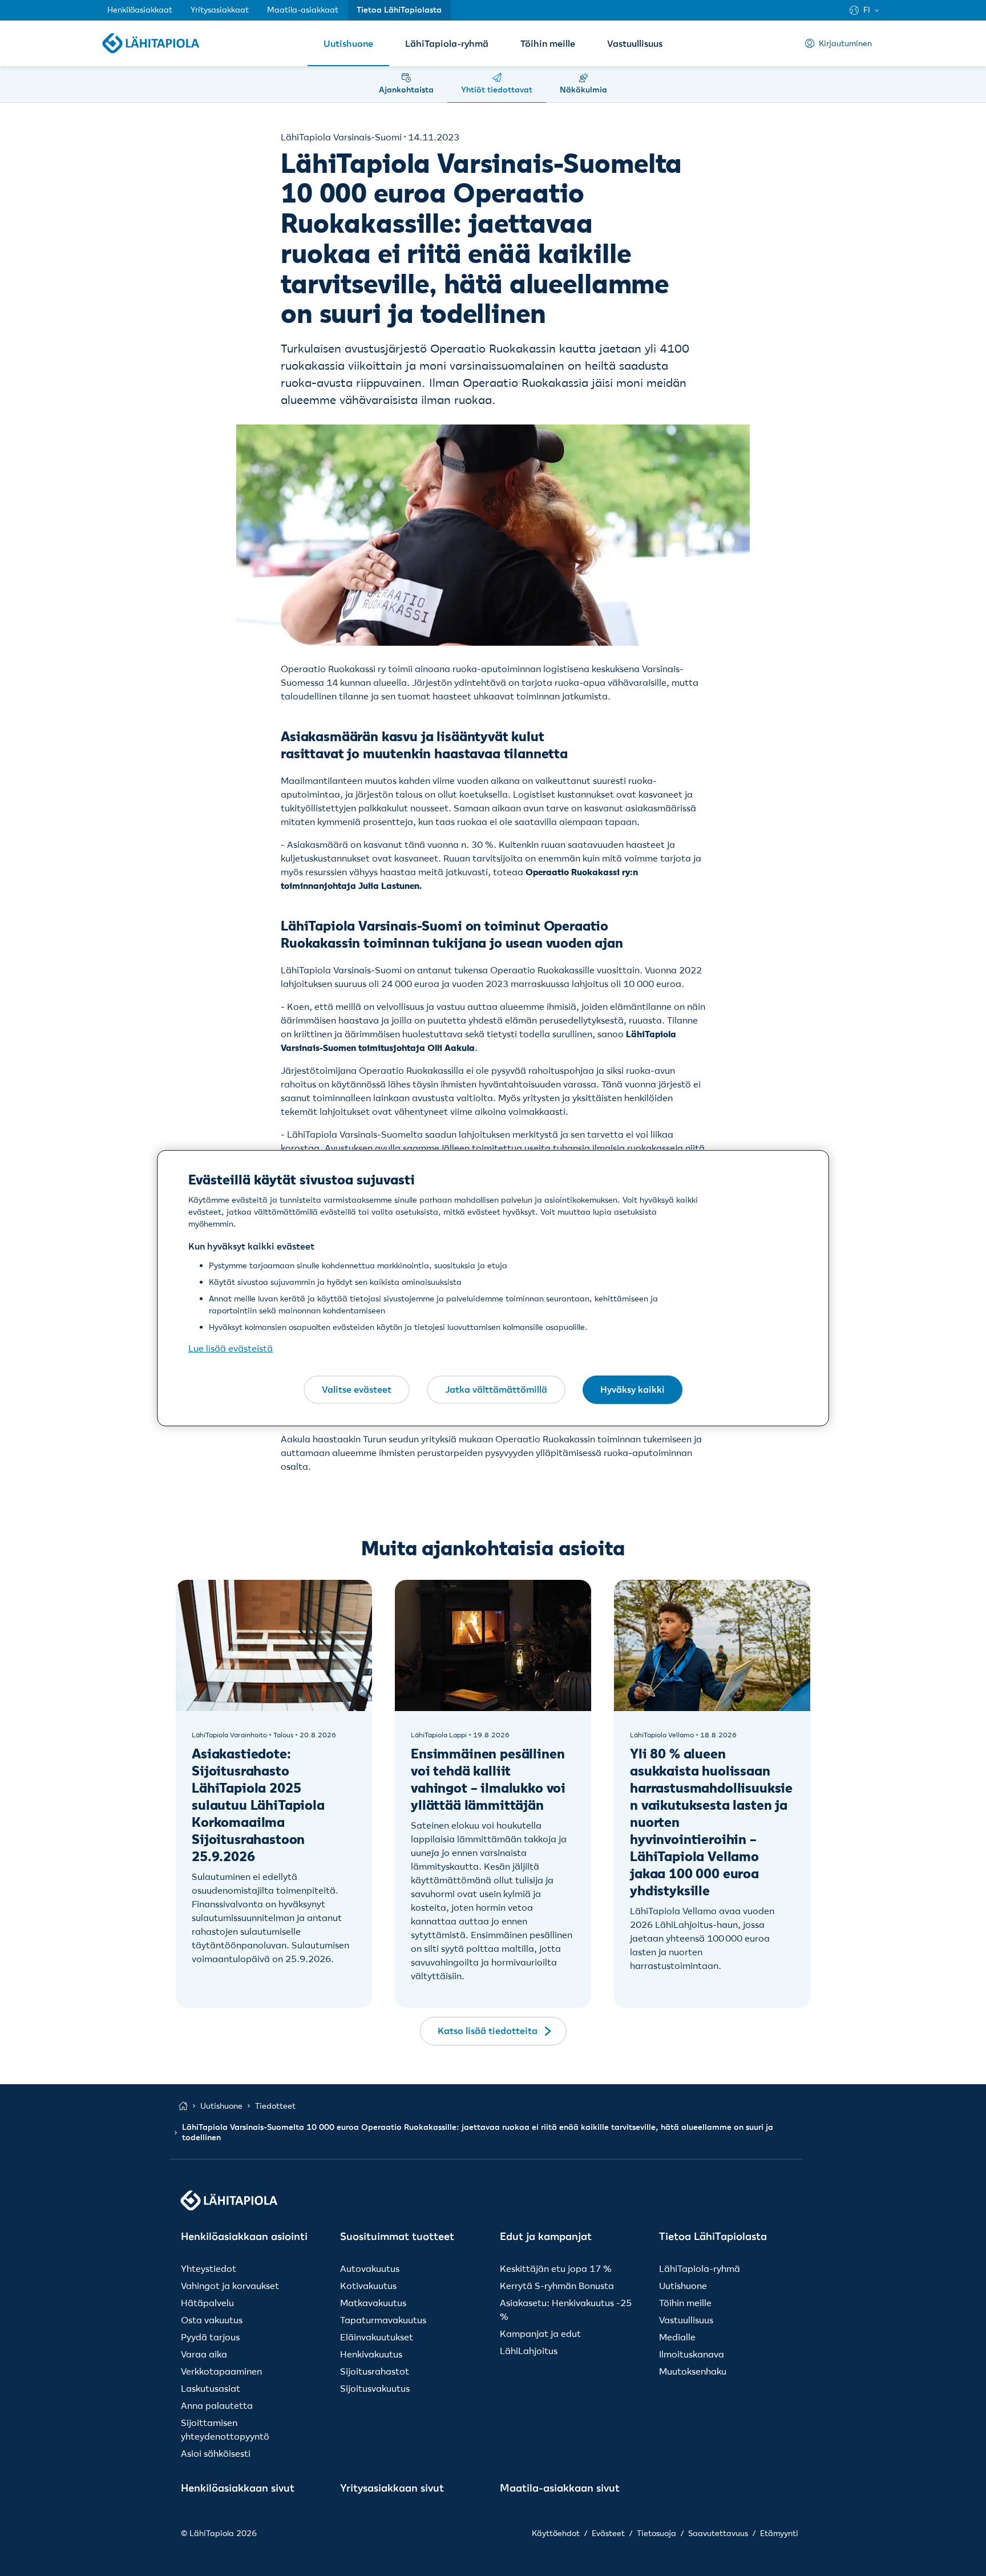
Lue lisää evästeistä (231, 1348)
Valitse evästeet (357, 1389)
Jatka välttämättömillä (496, 1389)
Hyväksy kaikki (633, 1389)
